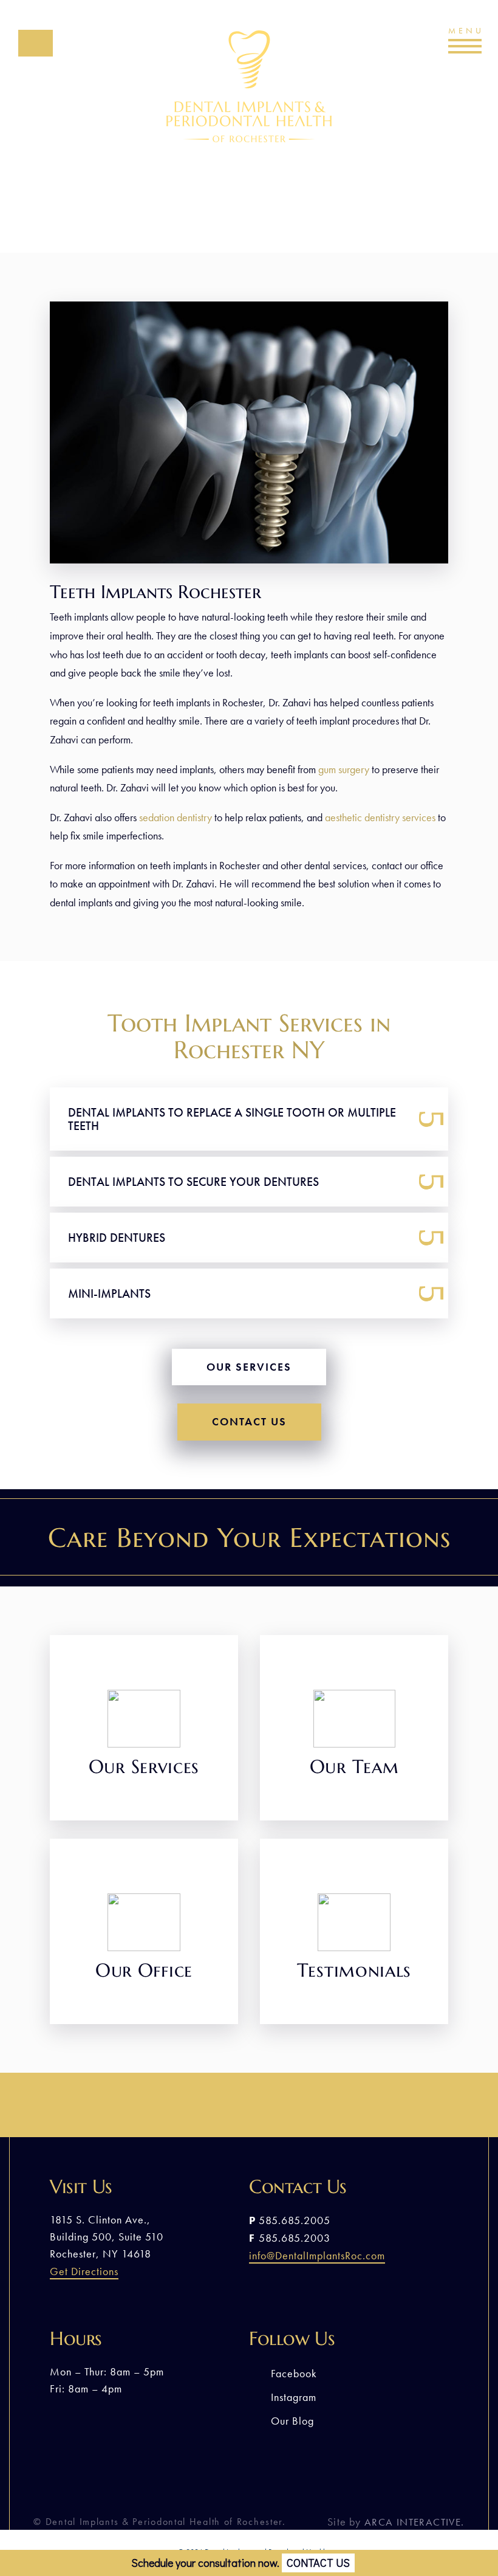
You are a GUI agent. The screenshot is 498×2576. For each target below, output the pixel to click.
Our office (144, 1973)
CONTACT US (318, 2563)
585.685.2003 (295, 2238)
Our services (249, 1367)
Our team (354, 1769)
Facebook (294, 2373)
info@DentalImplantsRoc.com (317, 2255)
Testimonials (354, 1973)
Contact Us (249, 1421)
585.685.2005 (36, 56)
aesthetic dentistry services (381, 817)
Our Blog (292, 2421)
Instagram (294, 2397)
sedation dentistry (176, 817)
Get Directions (84, 2271)
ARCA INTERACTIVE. (414, 2522)
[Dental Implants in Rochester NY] (249, 560)
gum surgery (344, 769)
